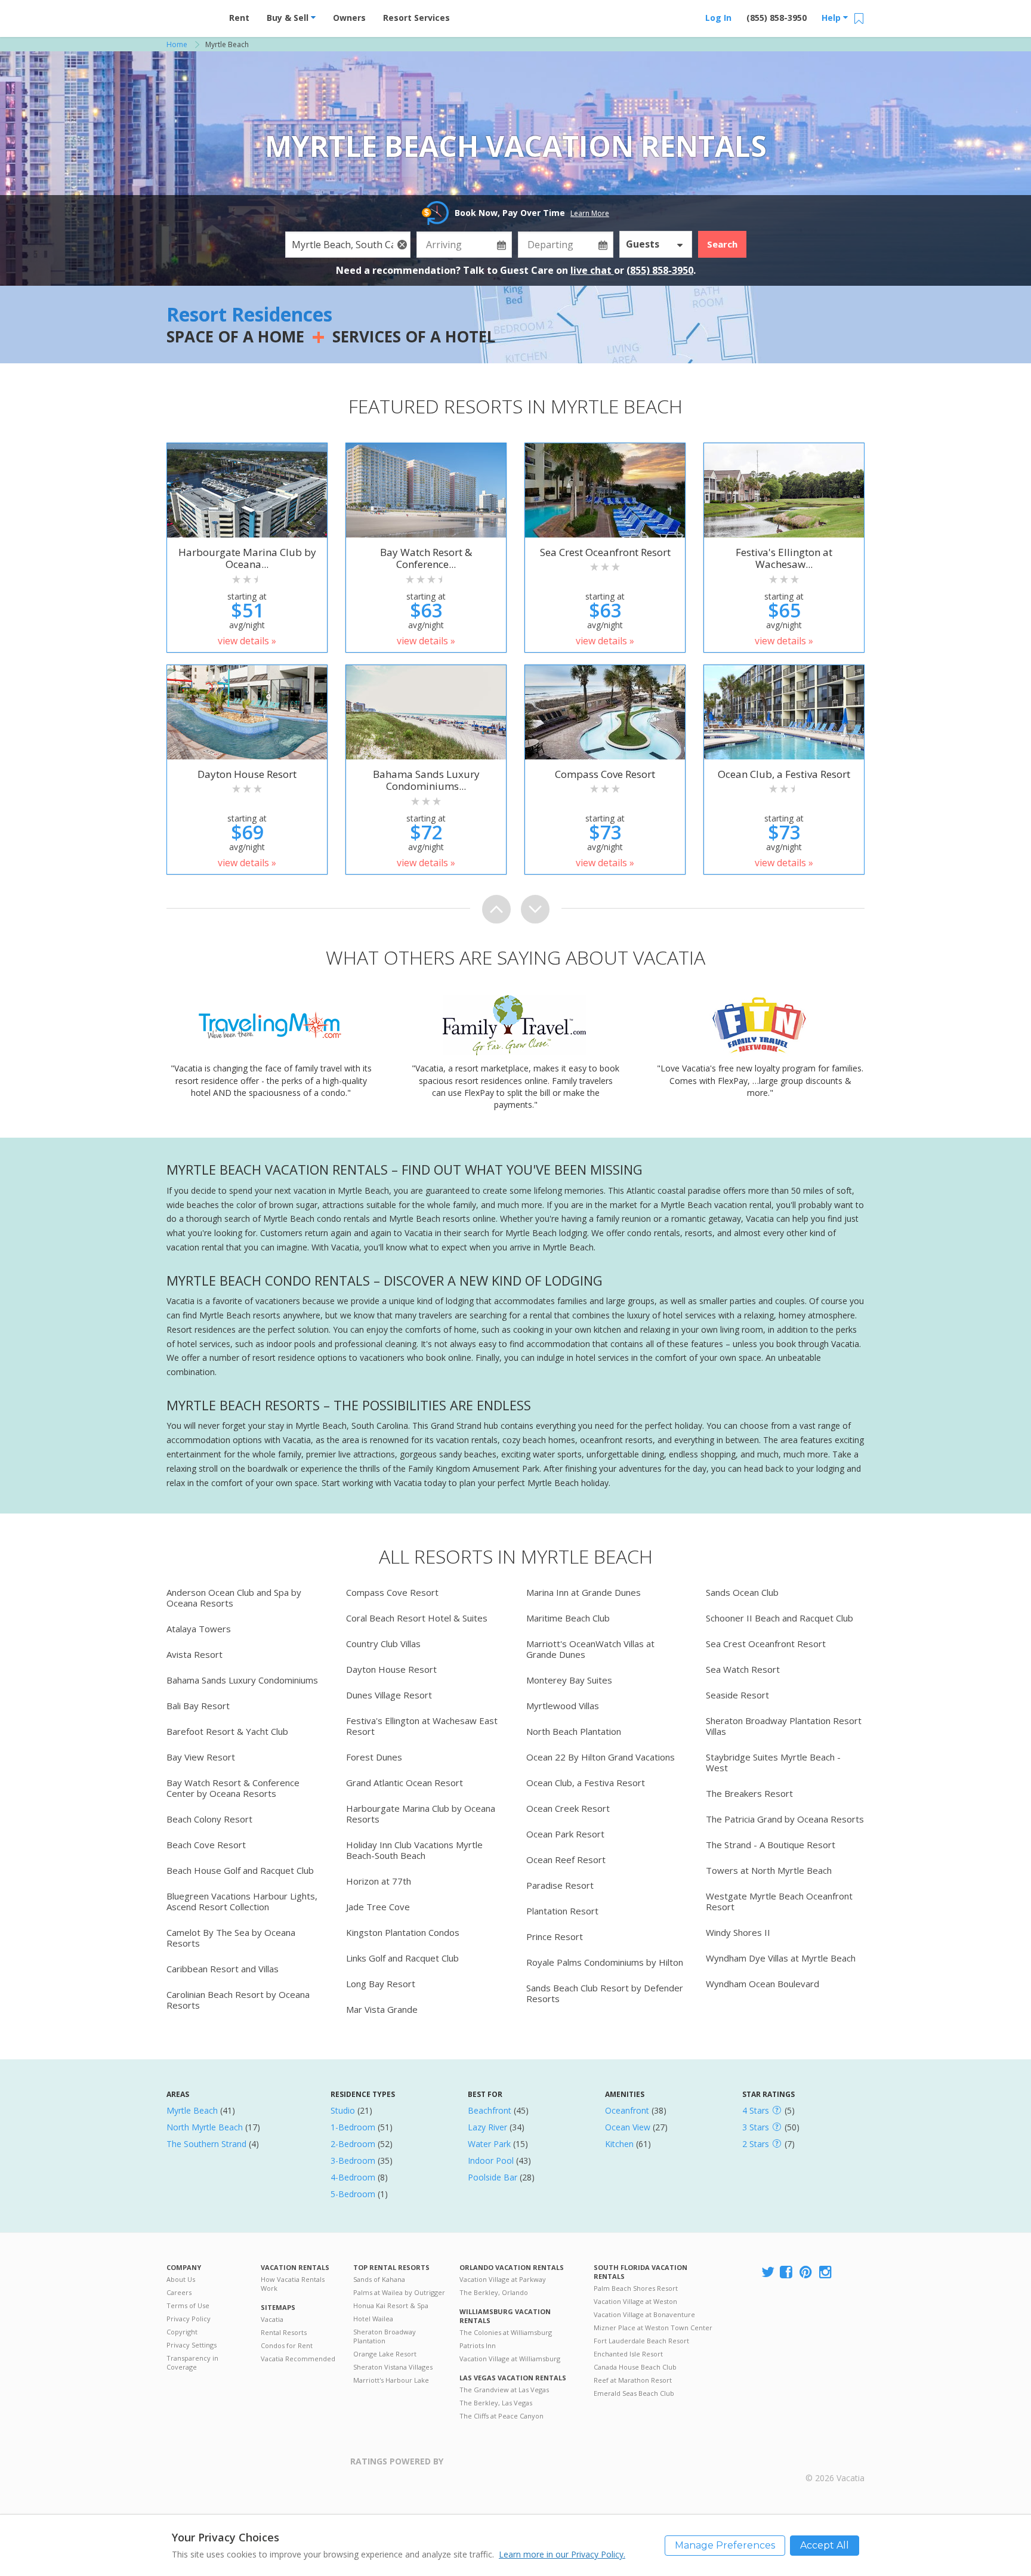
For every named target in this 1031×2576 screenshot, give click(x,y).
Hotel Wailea (373, 2319)
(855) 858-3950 (777, 18)
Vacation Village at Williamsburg (510, 2359)
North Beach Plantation (574, 1731)
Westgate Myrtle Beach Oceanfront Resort (779, 1901)
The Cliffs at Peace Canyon (501, 2416)
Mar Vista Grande (382, 2009)
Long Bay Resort (381, 1984)
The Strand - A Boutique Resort (771, 1845)
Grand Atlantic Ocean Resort (405, 1783)
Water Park (489, 2144)
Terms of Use (188, 2305)
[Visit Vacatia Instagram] (826, 2273)
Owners (349, 18)
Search (722, 244)
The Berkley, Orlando (494, 2292)
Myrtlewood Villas (563, 1706)
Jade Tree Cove (378, 1907)
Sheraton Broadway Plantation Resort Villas (784, 1726)
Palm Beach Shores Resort (636, 2288)
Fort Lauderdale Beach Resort (641, 2341)
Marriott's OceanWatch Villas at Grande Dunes (590, 1649)
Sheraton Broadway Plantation (385, 2336)
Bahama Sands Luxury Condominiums (242, 1680)
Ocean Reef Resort (566, 1860)
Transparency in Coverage (192, 2362)
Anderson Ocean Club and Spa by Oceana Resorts (234, 1598)
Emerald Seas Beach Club (634, 2393)
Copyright (182, 2332)
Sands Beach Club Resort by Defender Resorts (605, 1993)
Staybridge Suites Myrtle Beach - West (773, 1762)
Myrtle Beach (192, 2110)
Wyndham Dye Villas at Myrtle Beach (781, 1958)
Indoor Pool (491, 2160)
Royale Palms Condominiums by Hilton (605, 1962)
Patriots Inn (478, 2345)
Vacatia (272, 2319)
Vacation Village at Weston (635, 2301)
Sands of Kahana (379, 2279)
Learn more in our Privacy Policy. (562, 2554)
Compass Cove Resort (392, 1592)
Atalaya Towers (199, 1629)
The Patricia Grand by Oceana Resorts (785, 1819)
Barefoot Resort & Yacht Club (227, 1731)
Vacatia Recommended (298, 2359)
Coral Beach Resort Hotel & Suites (417, 1618)
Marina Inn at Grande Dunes (584, 1592)
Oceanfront (627, 2110)
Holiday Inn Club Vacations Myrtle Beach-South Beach (414, 1850)
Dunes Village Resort (389, 1695)
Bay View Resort (201, 1757)
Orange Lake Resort (385, 2354)
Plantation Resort (562, 1911)
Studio (343, 2110)
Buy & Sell (289, 18)
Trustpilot (501, 2468)
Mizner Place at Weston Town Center (653, 2328)
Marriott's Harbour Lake (391, 2380)
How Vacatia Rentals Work (293, 2284)
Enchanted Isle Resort (628, 2354)
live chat (592, 270)
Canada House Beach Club (635, 2367)
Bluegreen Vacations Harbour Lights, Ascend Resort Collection (242, 1901)
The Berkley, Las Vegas (496, 2403)
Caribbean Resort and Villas (223, 1969)
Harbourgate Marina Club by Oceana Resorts (421, 1814)
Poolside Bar (493, 2177)
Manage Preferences (725, 2545)
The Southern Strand (206, 2144)
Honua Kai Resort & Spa (391, 2305)
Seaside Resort (737, 1695)
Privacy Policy (189, 2319)
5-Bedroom (353, 2194)
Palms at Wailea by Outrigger (399, 2292)
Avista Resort (195, 1654)
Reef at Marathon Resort (633, 2380)
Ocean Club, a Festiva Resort (586, 1783)
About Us (181, 2279)
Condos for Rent (287, 2345)
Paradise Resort (560, 1885)
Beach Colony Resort (209, 1819)
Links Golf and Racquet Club (402, 1958)
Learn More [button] (590, 213)
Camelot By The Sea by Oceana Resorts (231, 1938)
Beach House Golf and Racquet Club (240, 1870)
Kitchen (619, 2144)
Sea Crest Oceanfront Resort (766, 1644)
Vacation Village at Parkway (503, 2279)
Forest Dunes (374, 1757)
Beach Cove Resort (206, 1845)
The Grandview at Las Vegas (504, 2390)
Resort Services (416, 18)
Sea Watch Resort (743, 1669)
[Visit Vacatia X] (768, 2273)
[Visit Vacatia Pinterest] (807, 2273)
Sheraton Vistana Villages (393, 2367)
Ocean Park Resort (565, 1834)
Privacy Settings (192, 2345)
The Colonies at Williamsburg (506, 2332)
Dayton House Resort (391, 1669)
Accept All (825, 2545)
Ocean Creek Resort (568, 1808)
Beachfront (490, 2110)
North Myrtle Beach (205, 2127)
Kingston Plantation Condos (403, 1932)
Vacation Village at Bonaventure (644, 2314)
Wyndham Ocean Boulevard (763, 1984)
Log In (718, 18)
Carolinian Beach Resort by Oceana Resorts (238, 2000)
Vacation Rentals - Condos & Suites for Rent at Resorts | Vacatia (190, 15)
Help (832, 18)
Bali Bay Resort (198, 1706)
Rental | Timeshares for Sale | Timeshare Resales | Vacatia (835, 2463)
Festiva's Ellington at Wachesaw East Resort (422, 1726)
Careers (179, 2292)
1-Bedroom (353, 2127)
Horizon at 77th (379, 1881)
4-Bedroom (353, 2177)
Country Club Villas (383, 1644)
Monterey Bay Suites (569, 1680)
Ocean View (628, 2127)
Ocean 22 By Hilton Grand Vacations (601, 1757)
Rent (239, 18)
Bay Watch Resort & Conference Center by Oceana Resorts (233, 1788)
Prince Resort (555, 1936)
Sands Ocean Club (742, 1592)
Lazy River (487, 2127)
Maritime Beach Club (568, 1618)
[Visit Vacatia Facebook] (787, 2273)
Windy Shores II (738, 1932)
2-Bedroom (353, 2144)
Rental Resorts (284, 2332)
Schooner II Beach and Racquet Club (780, 1618)
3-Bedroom (353, 2160)
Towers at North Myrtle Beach (769, 1870)
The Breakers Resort (749, 1793)
